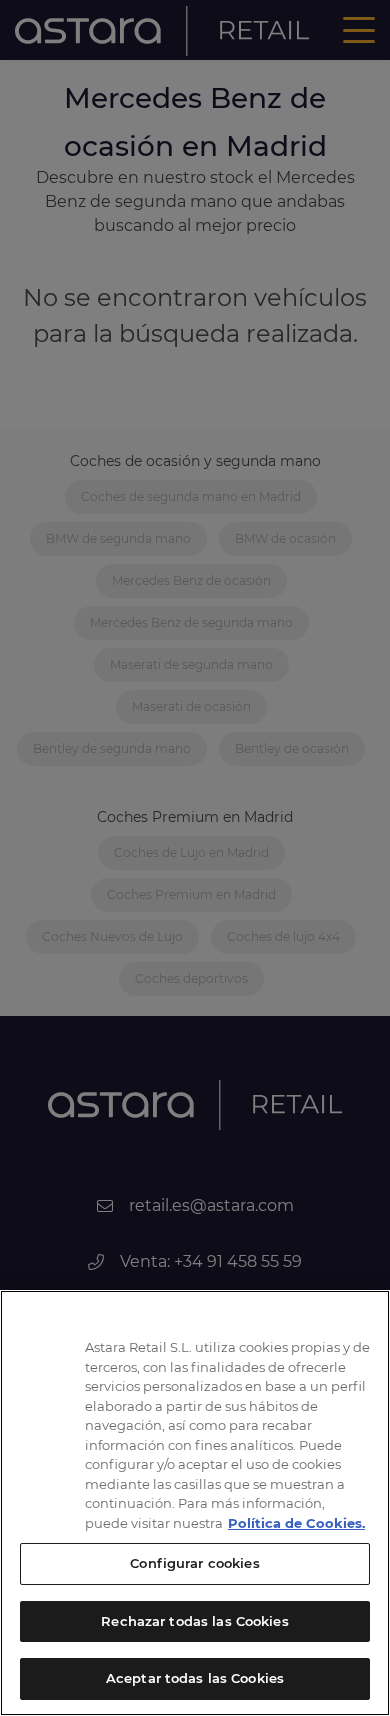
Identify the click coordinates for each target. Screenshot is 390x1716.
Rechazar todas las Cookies (194, 1621)
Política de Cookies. (296, 1523)
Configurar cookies (194, 1563)
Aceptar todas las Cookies (195, 1678)
